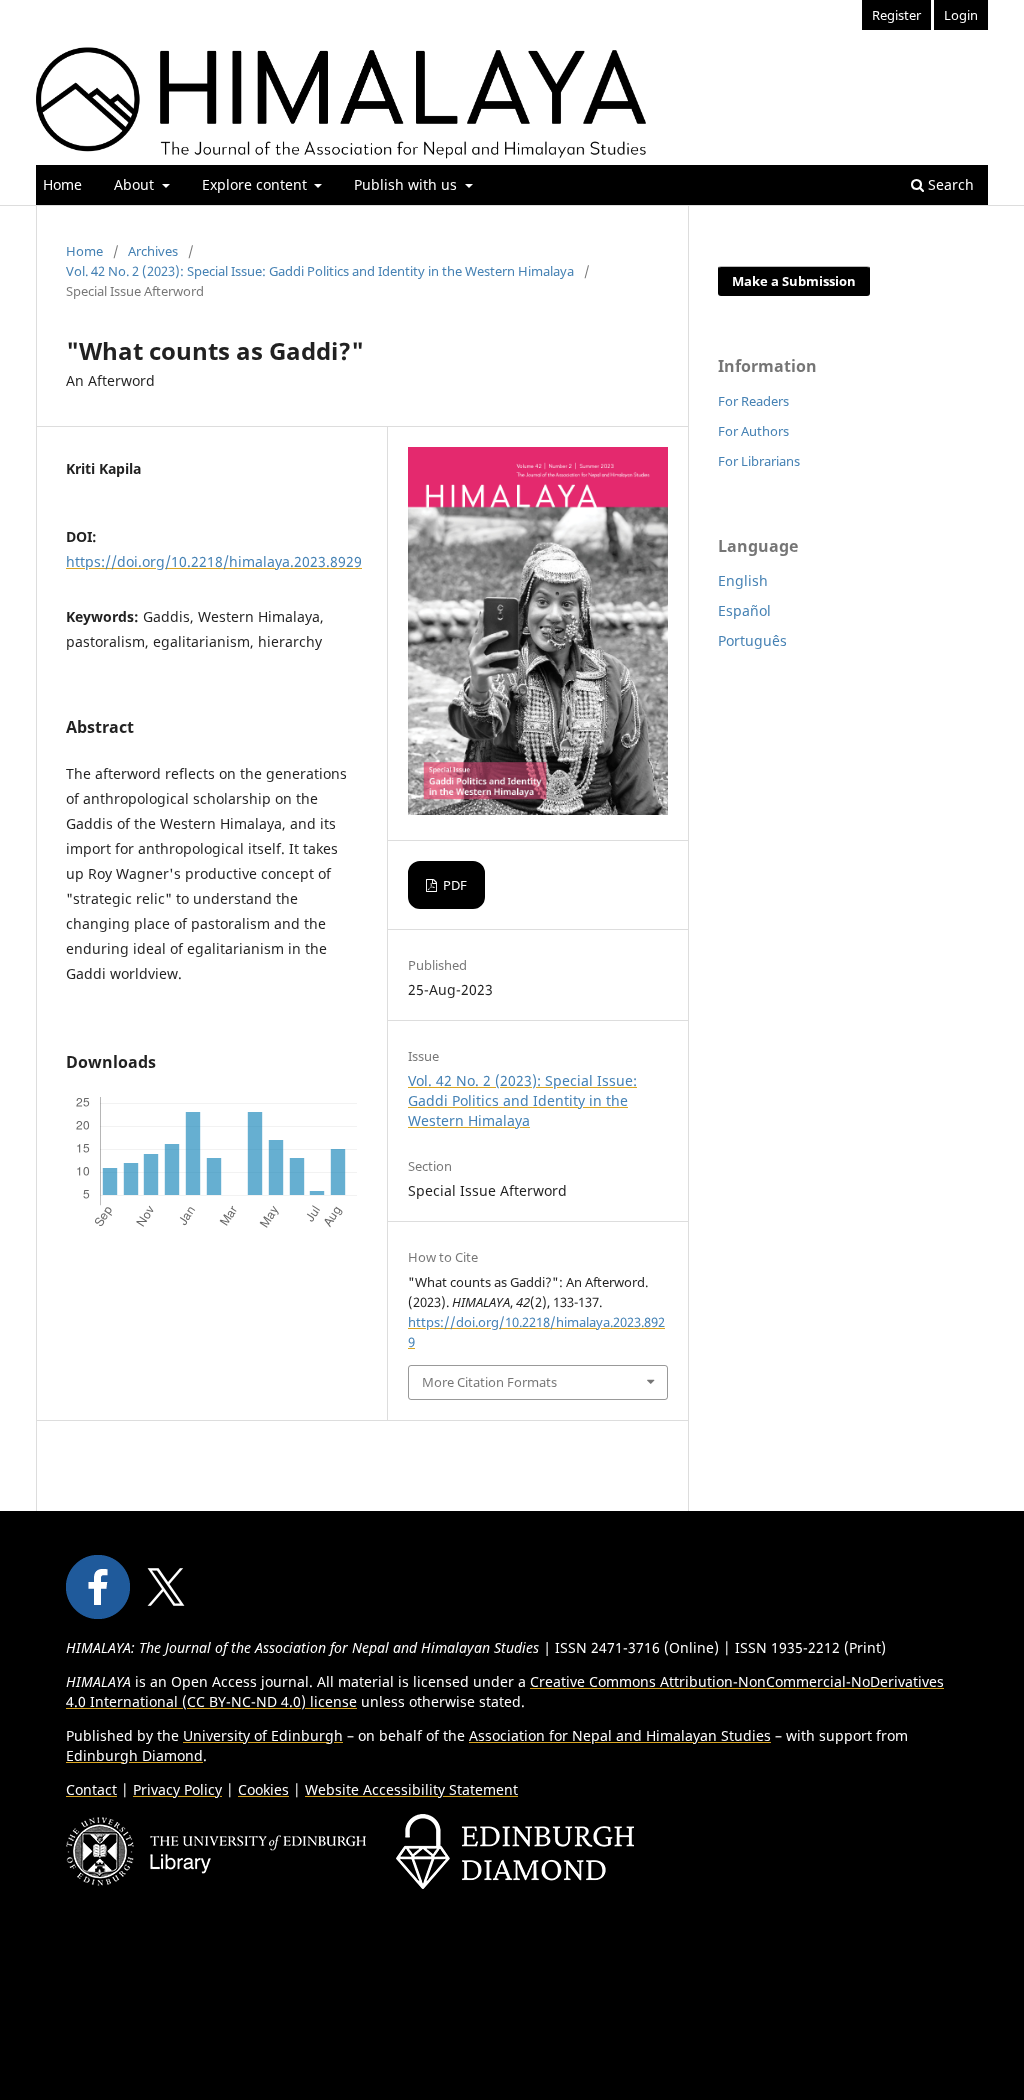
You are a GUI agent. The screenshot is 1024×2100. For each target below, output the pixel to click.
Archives (153, 251)
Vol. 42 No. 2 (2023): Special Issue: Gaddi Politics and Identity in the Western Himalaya (320, 271)
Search (949, 184)
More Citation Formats (489, 1382)
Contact (91, 1789)
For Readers (753, 401)
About (136, 184)
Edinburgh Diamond (134, 1755)
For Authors (753, 431)
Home (62, 184)
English (743, 580)
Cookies (263, 1789)
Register (896, 15)
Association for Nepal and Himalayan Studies (620, 1735)
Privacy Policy (177, 1789)
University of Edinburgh (263, 1735)
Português (752, 640)
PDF (453, 885)
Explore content (256, 184)
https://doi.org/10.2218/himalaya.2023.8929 (214, 561)
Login (961, 15)
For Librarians (759, 461)
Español (744, 610)
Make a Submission (794, 281)
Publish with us (407, 184)
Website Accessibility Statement (411, 1789)
